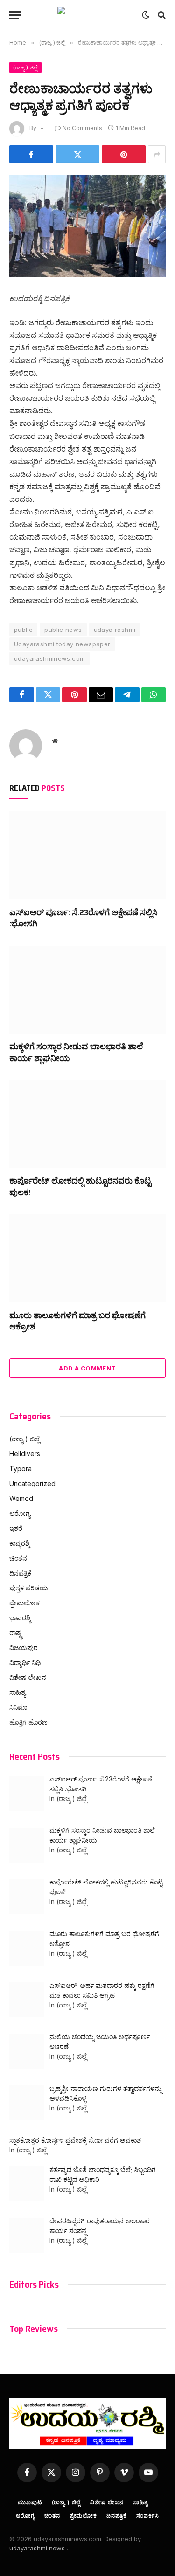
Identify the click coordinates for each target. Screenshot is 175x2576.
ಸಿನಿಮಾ (18, 1707)
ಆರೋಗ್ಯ (20, 1513)
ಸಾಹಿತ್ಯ (17, 1692)
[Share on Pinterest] (124, 154)
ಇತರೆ (16, 1528)
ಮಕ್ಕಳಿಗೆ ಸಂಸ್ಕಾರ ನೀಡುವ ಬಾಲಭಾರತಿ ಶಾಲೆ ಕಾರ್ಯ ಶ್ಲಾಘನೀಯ (76, 1052)
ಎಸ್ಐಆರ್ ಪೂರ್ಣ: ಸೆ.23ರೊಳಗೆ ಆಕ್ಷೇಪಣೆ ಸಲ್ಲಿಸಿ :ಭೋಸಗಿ (84, 918)
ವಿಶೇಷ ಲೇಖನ (28, 1677)
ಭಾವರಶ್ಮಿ (20, 1618)
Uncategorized (32, 1483)
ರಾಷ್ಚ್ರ (16, 1633)
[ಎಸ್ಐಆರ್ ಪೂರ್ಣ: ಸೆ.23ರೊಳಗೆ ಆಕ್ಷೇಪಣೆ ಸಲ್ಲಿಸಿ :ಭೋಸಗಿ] (87, 855)
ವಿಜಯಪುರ (24, 1648)
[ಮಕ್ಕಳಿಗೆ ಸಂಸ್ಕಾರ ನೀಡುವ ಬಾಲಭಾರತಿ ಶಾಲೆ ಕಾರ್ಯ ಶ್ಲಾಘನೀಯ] (87, 990)
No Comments (82, 128)
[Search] (161, 15)
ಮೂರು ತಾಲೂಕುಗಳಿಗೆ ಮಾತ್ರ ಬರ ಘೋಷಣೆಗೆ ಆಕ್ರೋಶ (77, 1321)
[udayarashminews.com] (88, 15)
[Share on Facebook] (31, 154)
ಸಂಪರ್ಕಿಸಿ (147, 2516)
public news (63, 630)
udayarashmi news (38, 2548)
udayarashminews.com (49, 658)
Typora (21, 1469)
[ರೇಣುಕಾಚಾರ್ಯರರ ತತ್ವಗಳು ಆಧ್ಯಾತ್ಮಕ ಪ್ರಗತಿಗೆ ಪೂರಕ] (87, 226)
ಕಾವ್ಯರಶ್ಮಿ (19, 1543)
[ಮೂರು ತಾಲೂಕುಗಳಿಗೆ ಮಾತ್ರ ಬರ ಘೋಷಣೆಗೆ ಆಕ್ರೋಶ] (87, 1258)
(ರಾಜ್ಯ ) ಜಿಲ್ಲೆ (25, 68)
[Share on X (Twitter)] (77, 154)
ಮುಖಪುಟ (30, 2502)
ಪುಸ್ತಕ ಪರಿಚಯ (29, 1588)
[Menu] (15, 15)
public (23, 630)
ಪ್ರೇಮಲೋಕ (24, 1603)
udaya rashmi (115, 630)
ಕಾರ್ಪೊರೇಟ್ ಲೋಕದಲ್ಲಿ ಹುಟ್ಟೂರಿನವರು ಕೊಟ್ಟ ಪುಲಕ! (80, 1186)
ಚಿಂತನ (18, 1558)
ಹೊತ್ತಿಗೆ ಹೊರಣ (28, 1722)
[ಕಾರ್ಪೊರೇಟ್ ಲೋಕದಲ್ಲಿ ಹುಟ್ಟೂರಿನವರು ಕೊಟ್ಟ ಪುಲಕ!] (87, 1124)
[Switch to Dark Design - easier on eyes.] (146, 15)
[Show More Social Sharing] (157, 154)
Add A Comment (87, 1368)
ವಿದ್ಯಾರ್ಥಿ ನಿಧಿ (25, 1662)
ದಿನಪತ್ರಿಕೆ (20, 1573)
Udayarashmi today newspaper (62, 644)
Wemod (21, 1498)
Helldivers (25, 1454)
